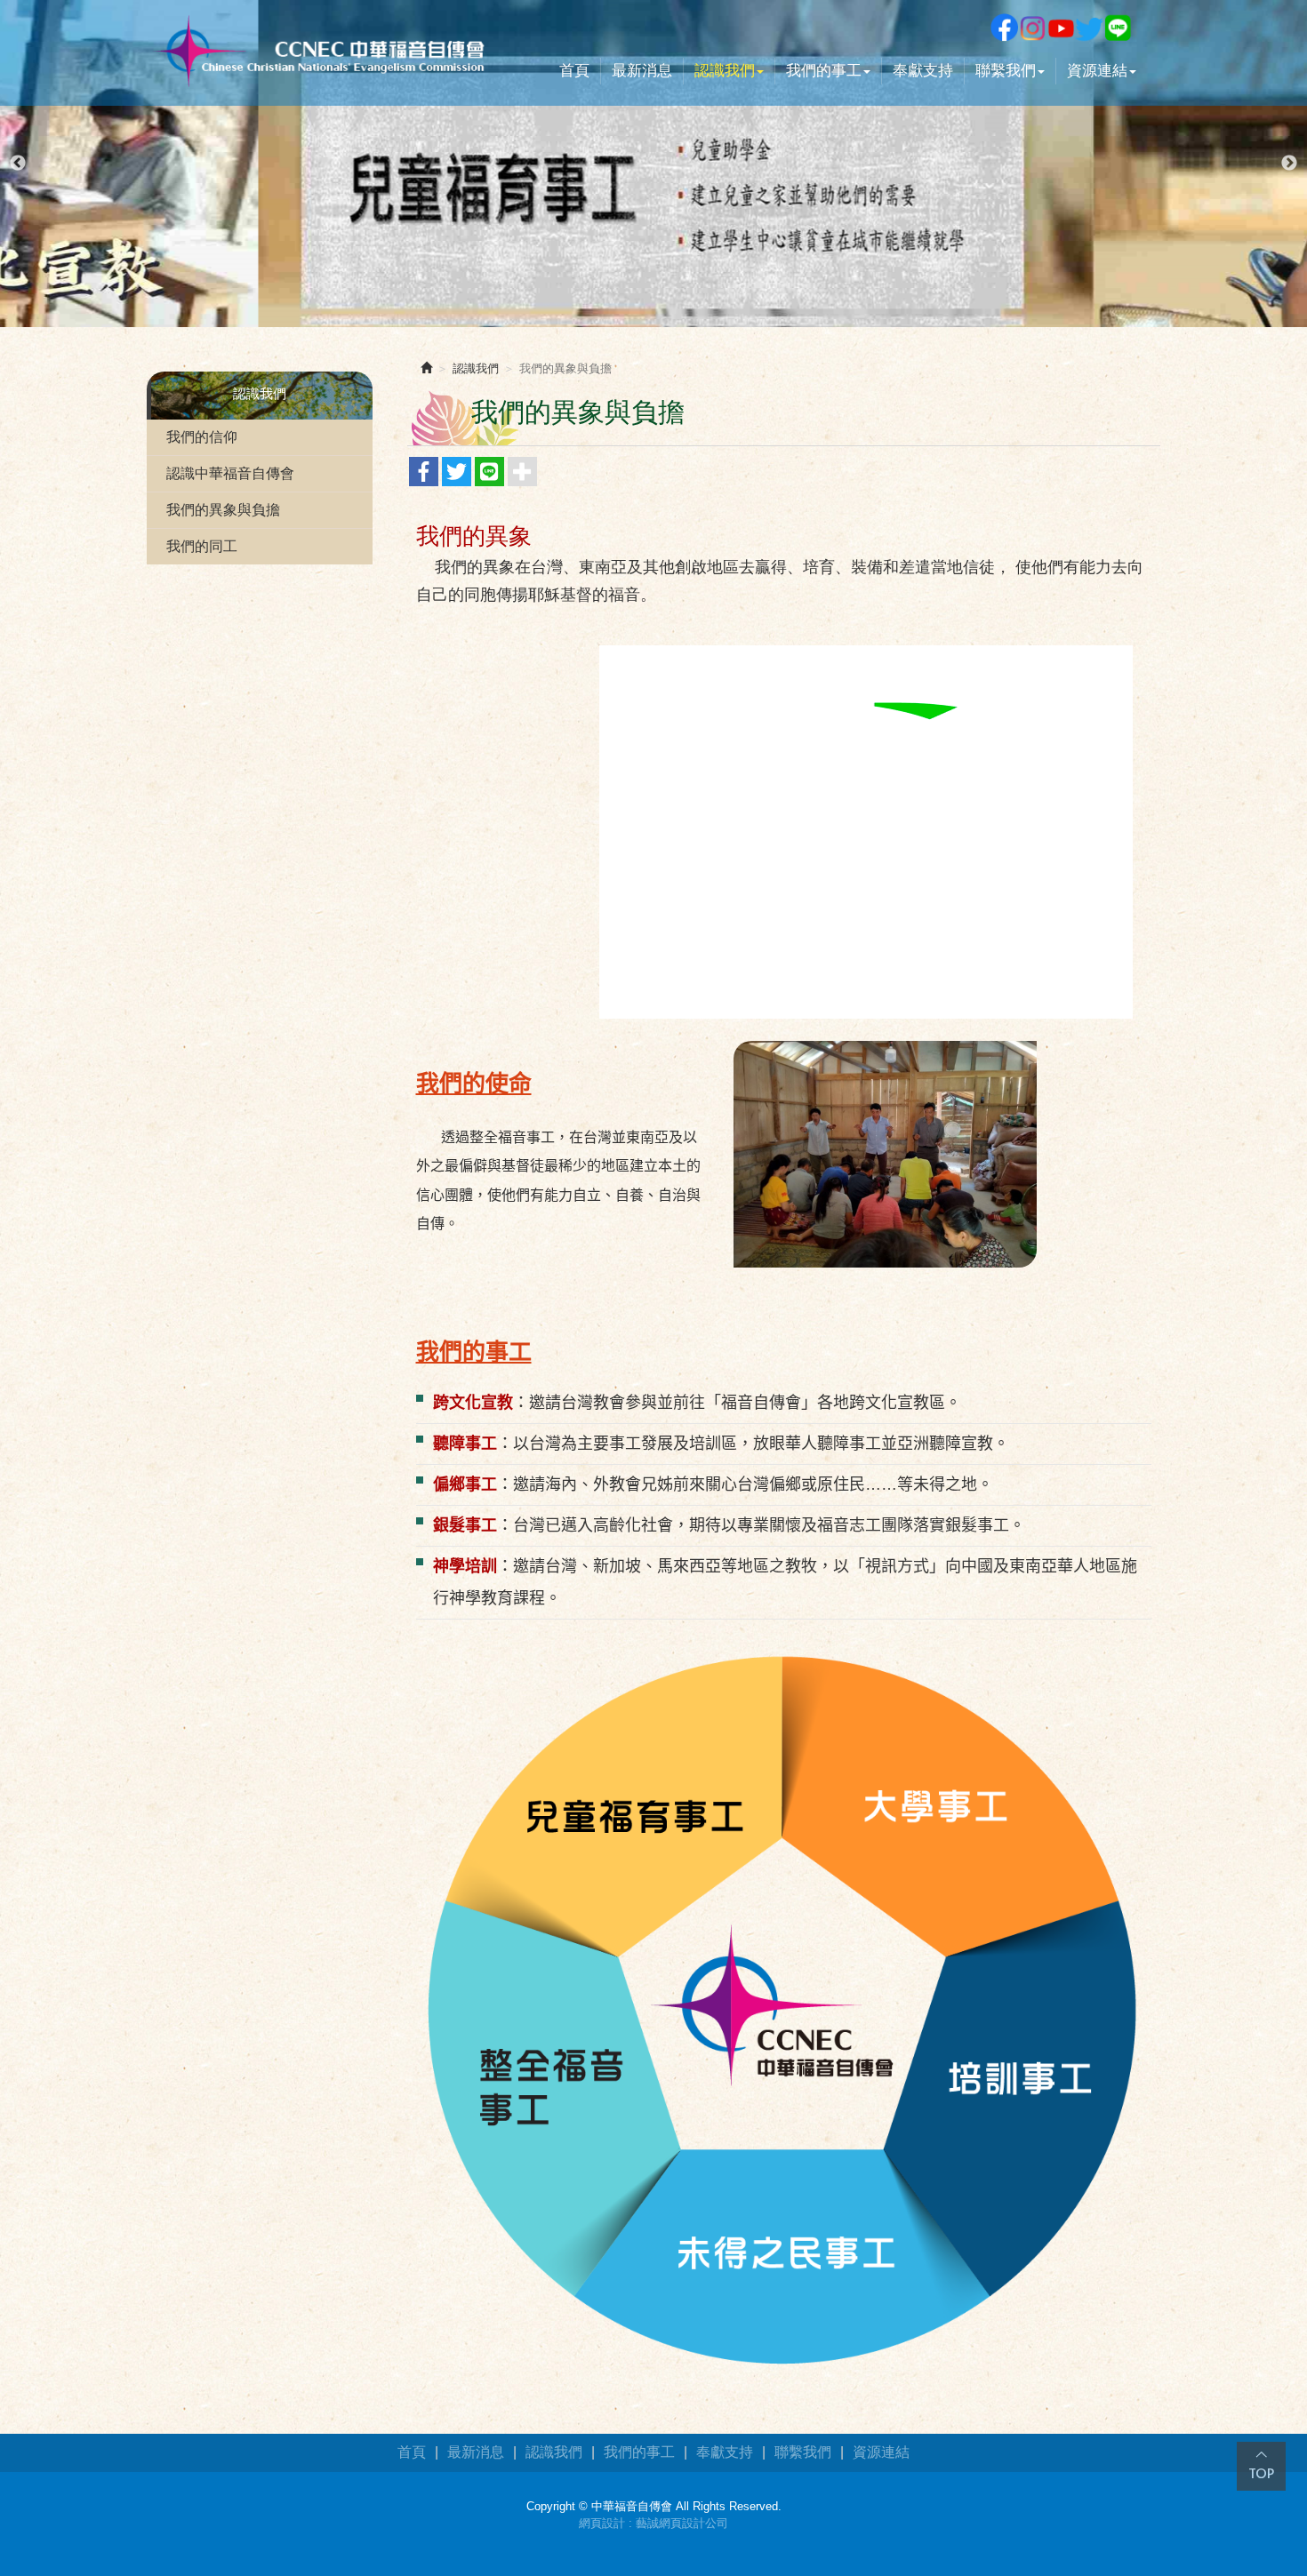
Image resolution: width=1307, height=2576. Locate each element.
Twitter (1089, 28)
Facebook (1004, 28)
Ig (1032, 28)
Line (1118, 28)
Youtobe (1061, 28)
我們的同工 (202, 546)
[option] (653, 164)
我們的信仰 (202, 437)
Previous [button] (18, 164)
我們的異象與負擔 (223, 510)
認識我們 (476, 368)
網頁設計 (602, 2523)
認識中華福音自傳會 (230, 473)
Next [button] (1289, 164)
